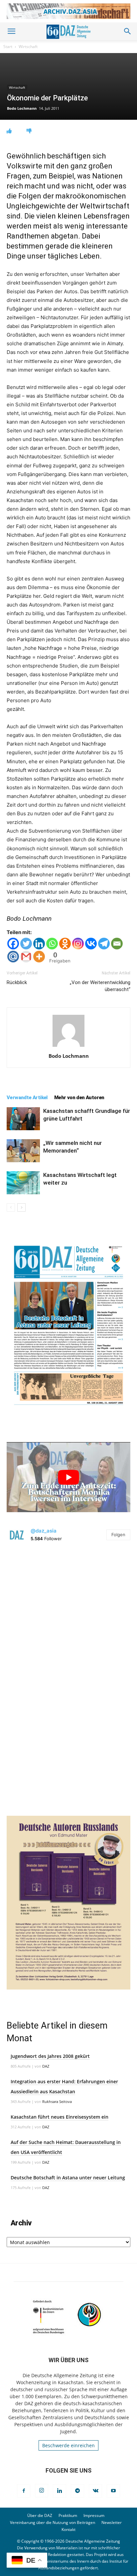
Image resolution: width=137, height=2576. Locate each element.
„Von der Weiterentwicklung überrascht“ (100, 986)
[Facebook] (13, 944)
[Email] (117, 944)
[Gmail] (26, 957)
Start (8, 47)
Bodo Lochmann (22, 108)
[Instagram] (78, 944)
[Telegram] (104, 944)
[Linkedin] (39, 944)
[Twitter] (26, 944)
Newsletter (112, 2522)
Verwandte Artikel (27, 1098)
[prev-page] (11, 1207)
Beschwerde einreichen (68, 2445)
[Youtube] (113, 2491)
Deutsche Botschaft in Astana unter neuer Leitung (68, 2178)
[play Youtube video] (68, 1477)
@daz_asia (44, 1531)
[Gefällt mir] (9, 131)
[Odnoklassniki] (65, 944)
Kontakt (68, 2529)
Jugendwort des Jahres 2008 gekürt (50, 2056)
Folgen (118, 1535)
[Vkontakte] (91, 944)
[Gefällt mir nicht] (29, 131)
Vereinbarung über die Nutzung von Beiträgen (53, 2522)
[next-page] (21, 1207)
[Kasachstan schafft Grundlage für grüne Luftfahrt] (23, 1119)
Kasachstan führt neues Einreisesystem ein (60, 2117)
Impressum (94, 2515)
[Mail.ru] (13, 957)
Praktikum (68, 2515)
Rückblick (17, 982)
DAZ (46, 2066)
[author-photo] (68, 1047)
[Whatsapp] (52, 944)
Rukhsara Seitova (57, 2101)
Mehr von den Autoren (79, 1098)
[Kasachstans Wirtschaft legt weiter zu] (23, 1183)
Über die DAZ (40, 2515)
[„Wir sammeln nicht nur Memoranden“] (23, 1151)
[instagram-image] (68, 1612)
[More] (39, 957)
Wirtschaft (28, 47)
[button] (11, 31)
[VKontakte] (95, 2491)
